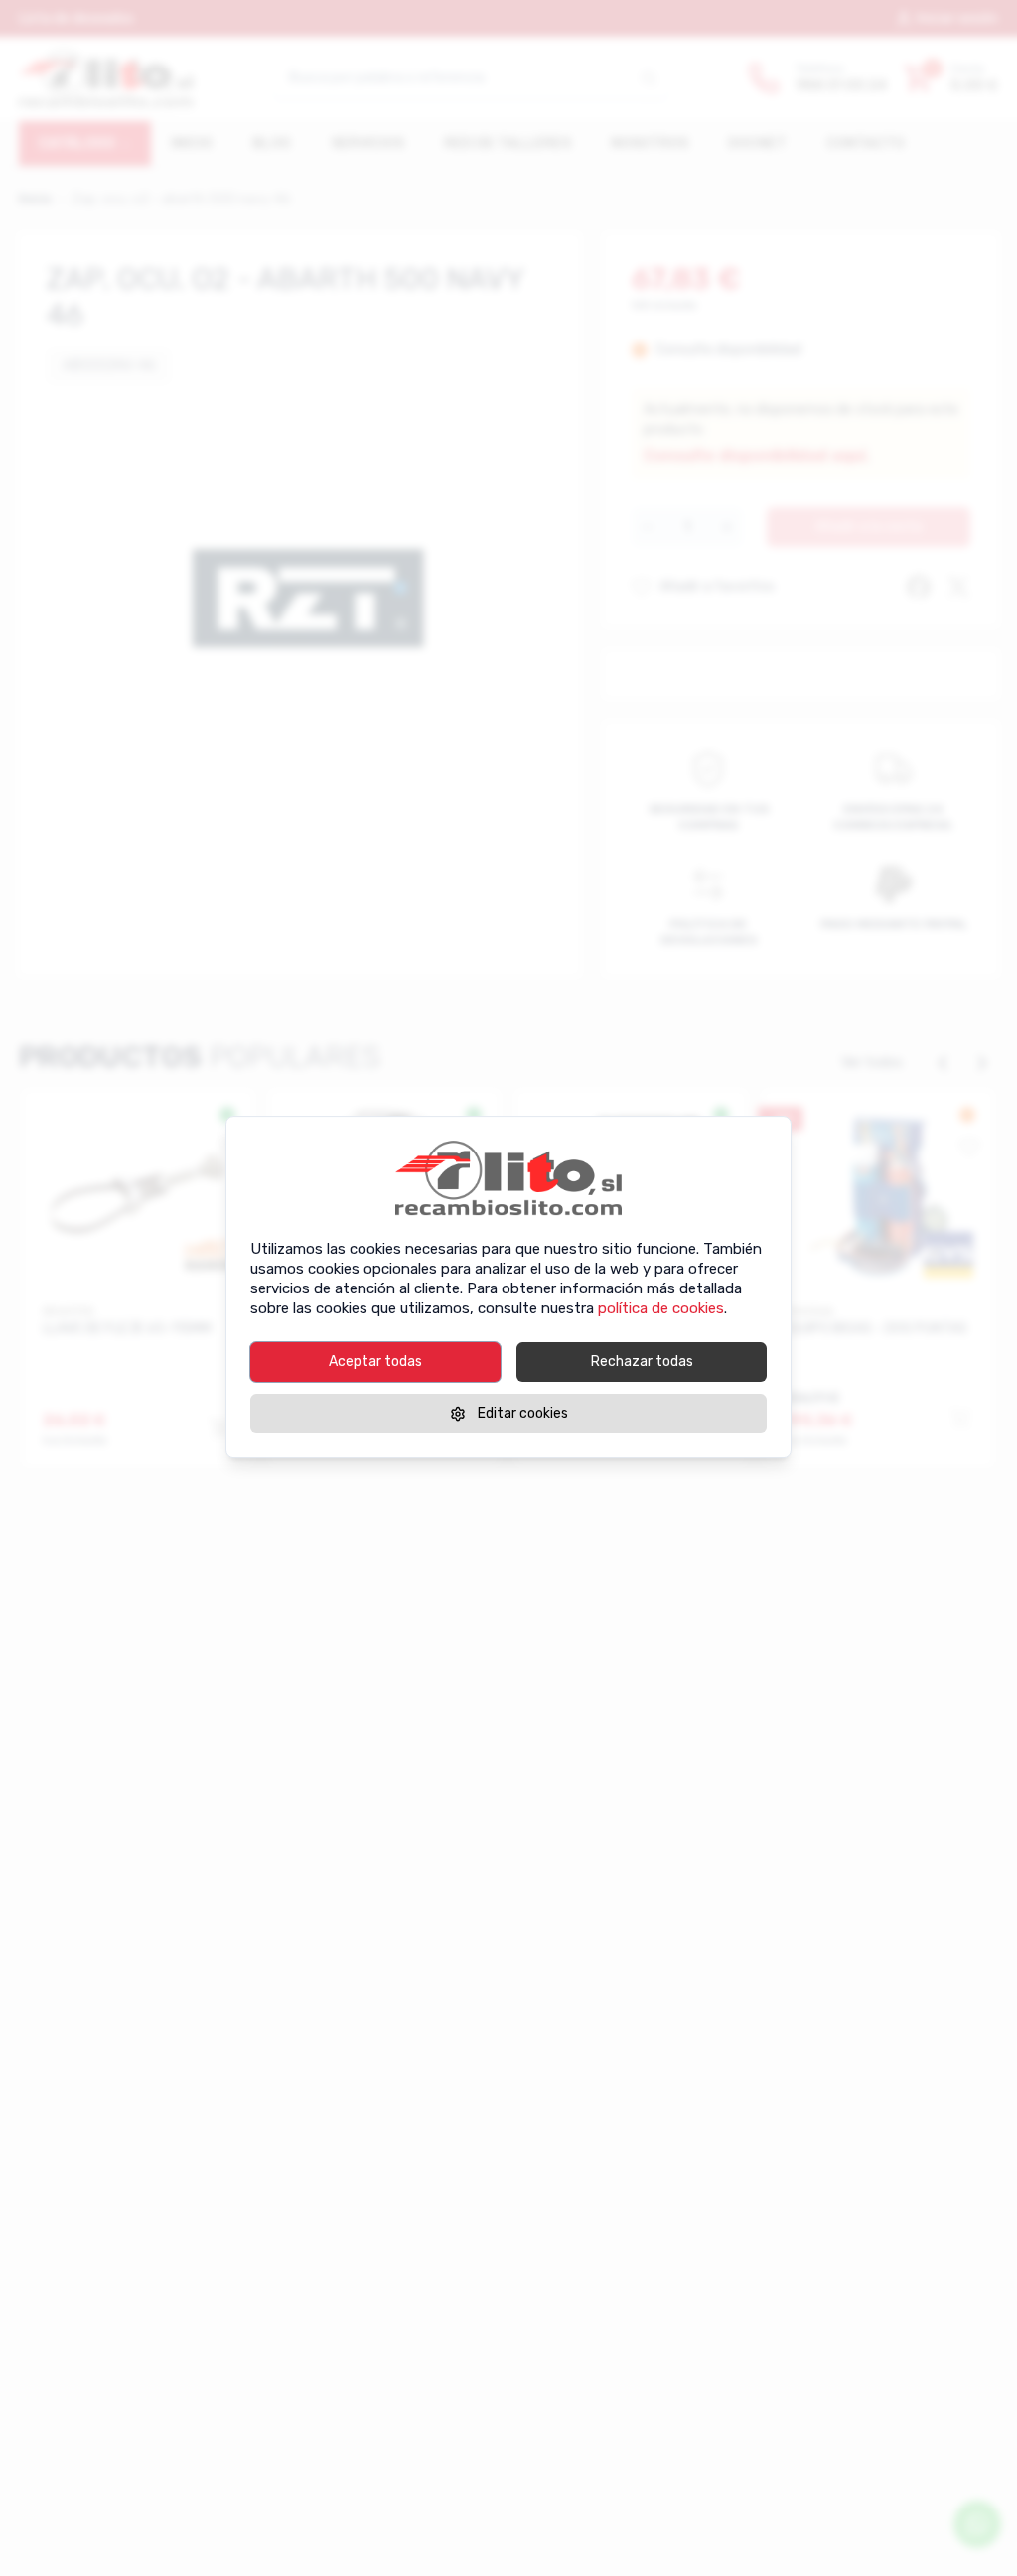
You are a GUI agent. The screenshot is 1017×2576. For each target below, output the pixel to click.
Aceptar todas (375, 1361)
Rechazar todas (642, 1361)
